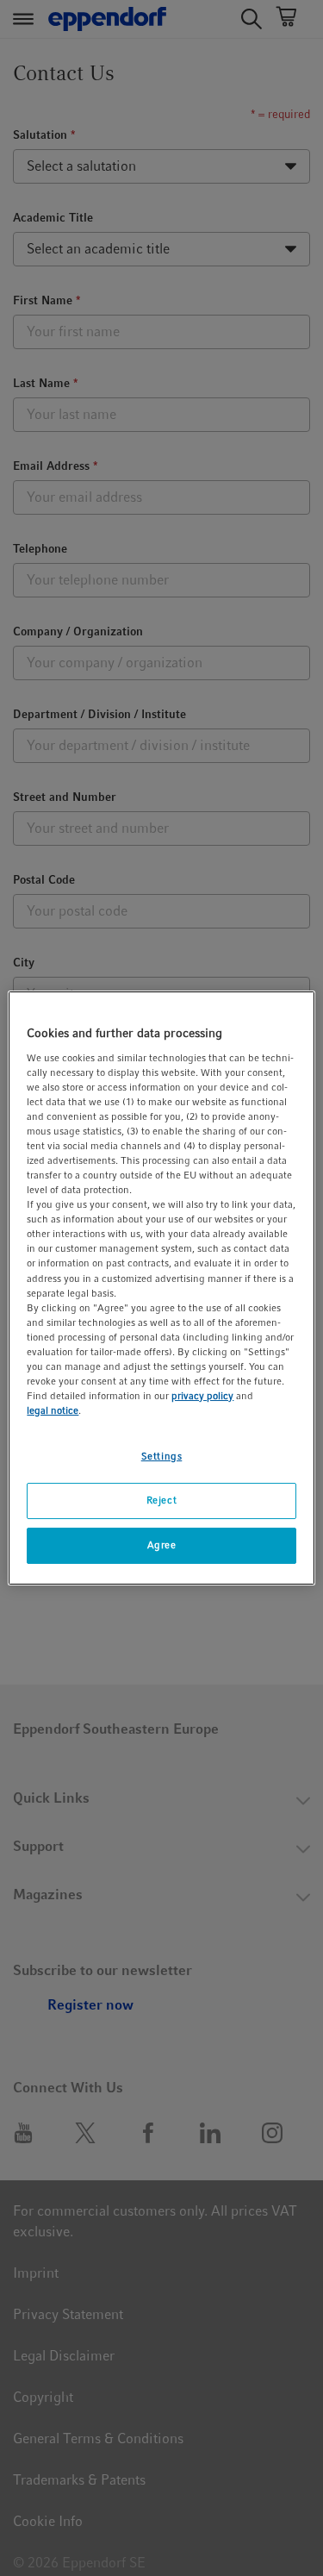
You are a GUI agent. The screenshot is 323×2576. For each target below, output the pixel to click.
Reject (161, 1500)
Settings (162, 1456)
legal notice (53, 1410)
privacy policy (202, 1396)
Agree (162, 1545)
